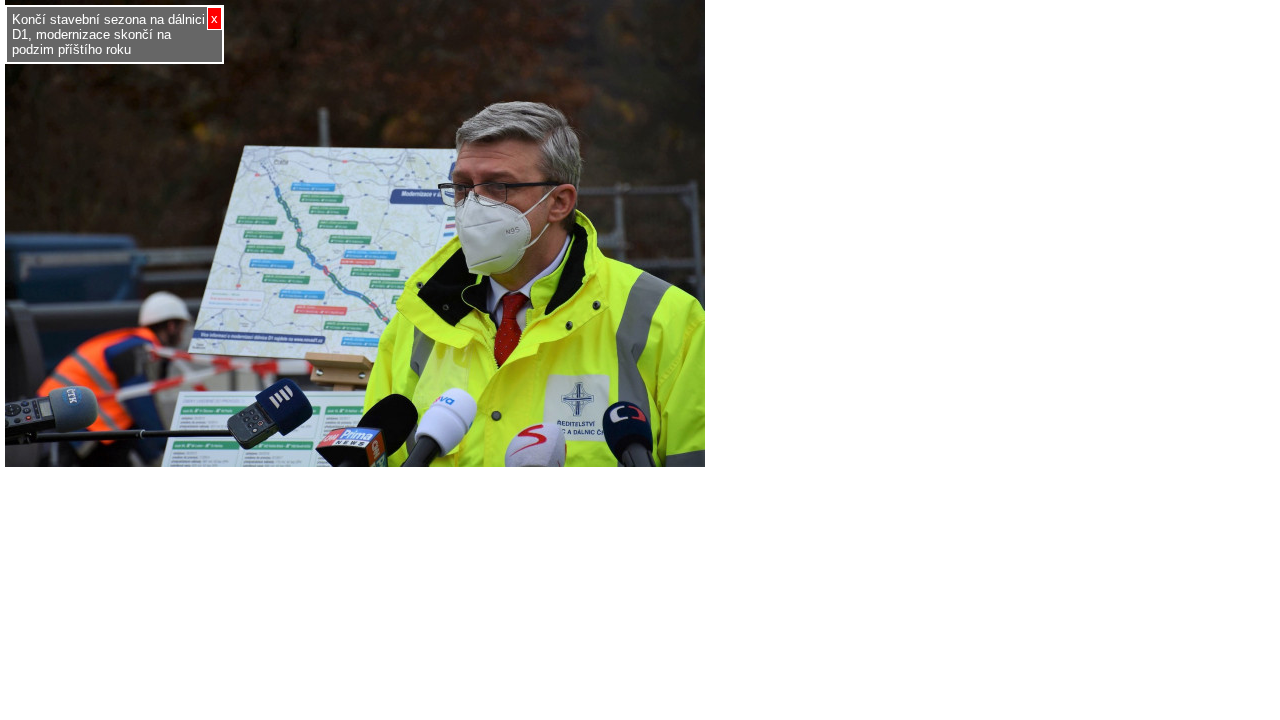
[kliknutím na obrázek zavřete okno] (355, 462)
